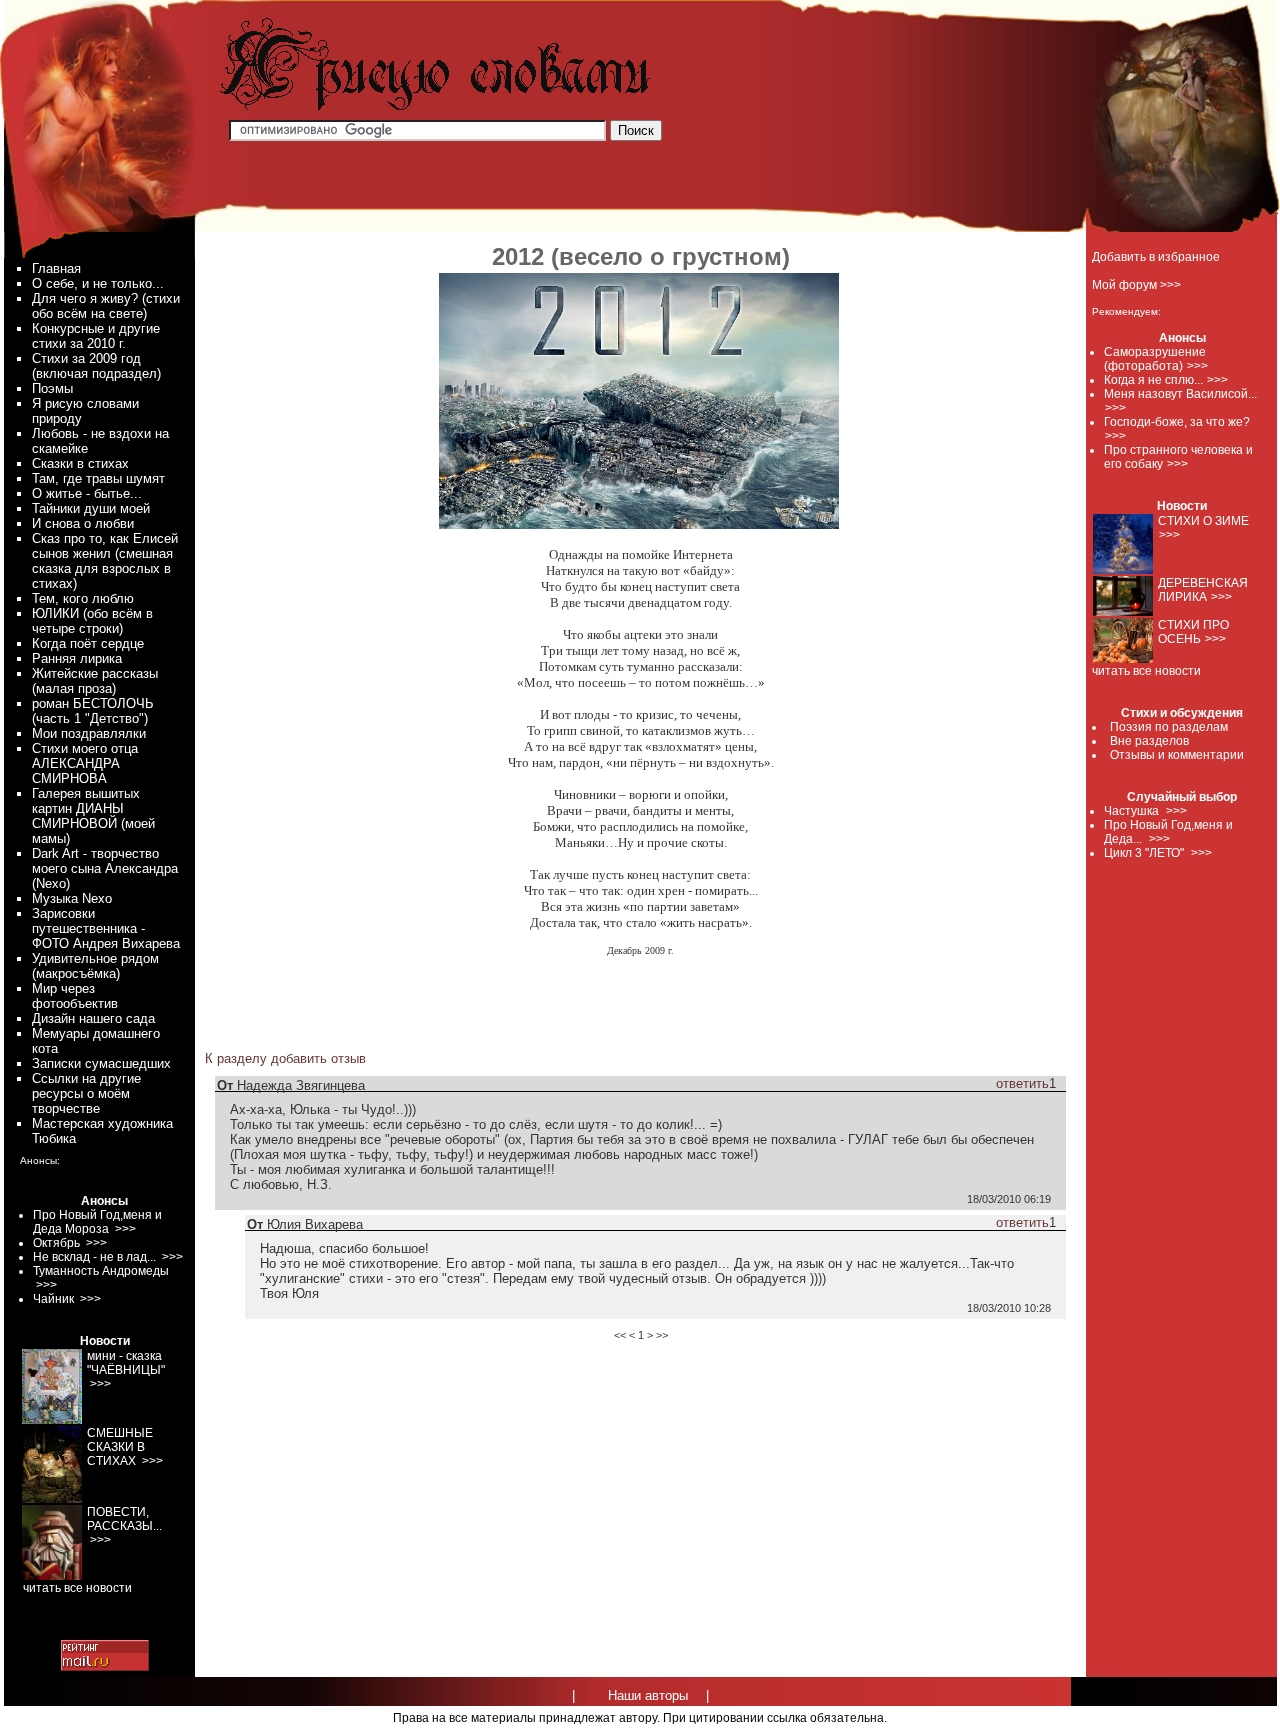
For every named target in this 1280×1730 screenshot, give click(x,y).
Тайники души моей (91, 508)
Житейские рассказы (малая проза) (95, 681)
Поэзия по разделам (1169, 727)
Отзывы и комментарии (1177, 755)
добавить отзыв (318, 1058)
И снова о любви (83, 523)
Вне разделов (1149, 741)
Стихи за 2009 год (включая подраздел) (96, 366)
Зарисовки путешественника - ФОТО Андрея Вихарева (106, 928)
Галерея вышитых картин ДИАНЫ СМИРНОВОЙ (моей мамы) (93, 816)
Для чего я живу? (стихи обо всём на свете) (106, 306)
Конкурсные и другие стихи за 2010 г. (96, 336)
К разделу (236, 1058)
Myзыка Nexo (72, 898)
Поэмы (52, 388)
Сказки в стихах (80, 463)
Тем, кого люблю (83, 598)
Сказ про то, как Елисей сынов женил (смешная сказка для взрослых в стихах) (105, 561)
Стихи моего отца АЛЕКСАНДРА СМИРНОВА (85, 763)
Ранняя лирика (77, 658)
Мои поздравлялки (89, 733)
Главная (56, 268)
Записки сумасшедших (101, 1063)
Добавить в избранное (1156, 257)
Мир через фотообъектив (75, 996)
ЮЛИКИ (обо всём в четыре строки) (92, 621)
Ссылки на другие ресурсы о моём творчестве (86, 1093)
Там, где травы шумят (98, 478)
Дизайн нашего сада (93, 1018)
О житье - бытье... (87, 493)
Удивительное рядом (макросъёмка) (95, 966)
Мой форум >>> (1136, 285)
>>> (1197, 366)
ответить (1022, 1083)
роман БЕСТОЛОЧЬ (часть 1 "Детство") (93, 711)
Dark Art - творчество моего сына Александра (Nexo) (105, 868)
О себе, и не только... (98, 283)
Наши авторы (648, 1695)
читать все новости (1146, 671)
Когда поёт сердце (88, 643)
